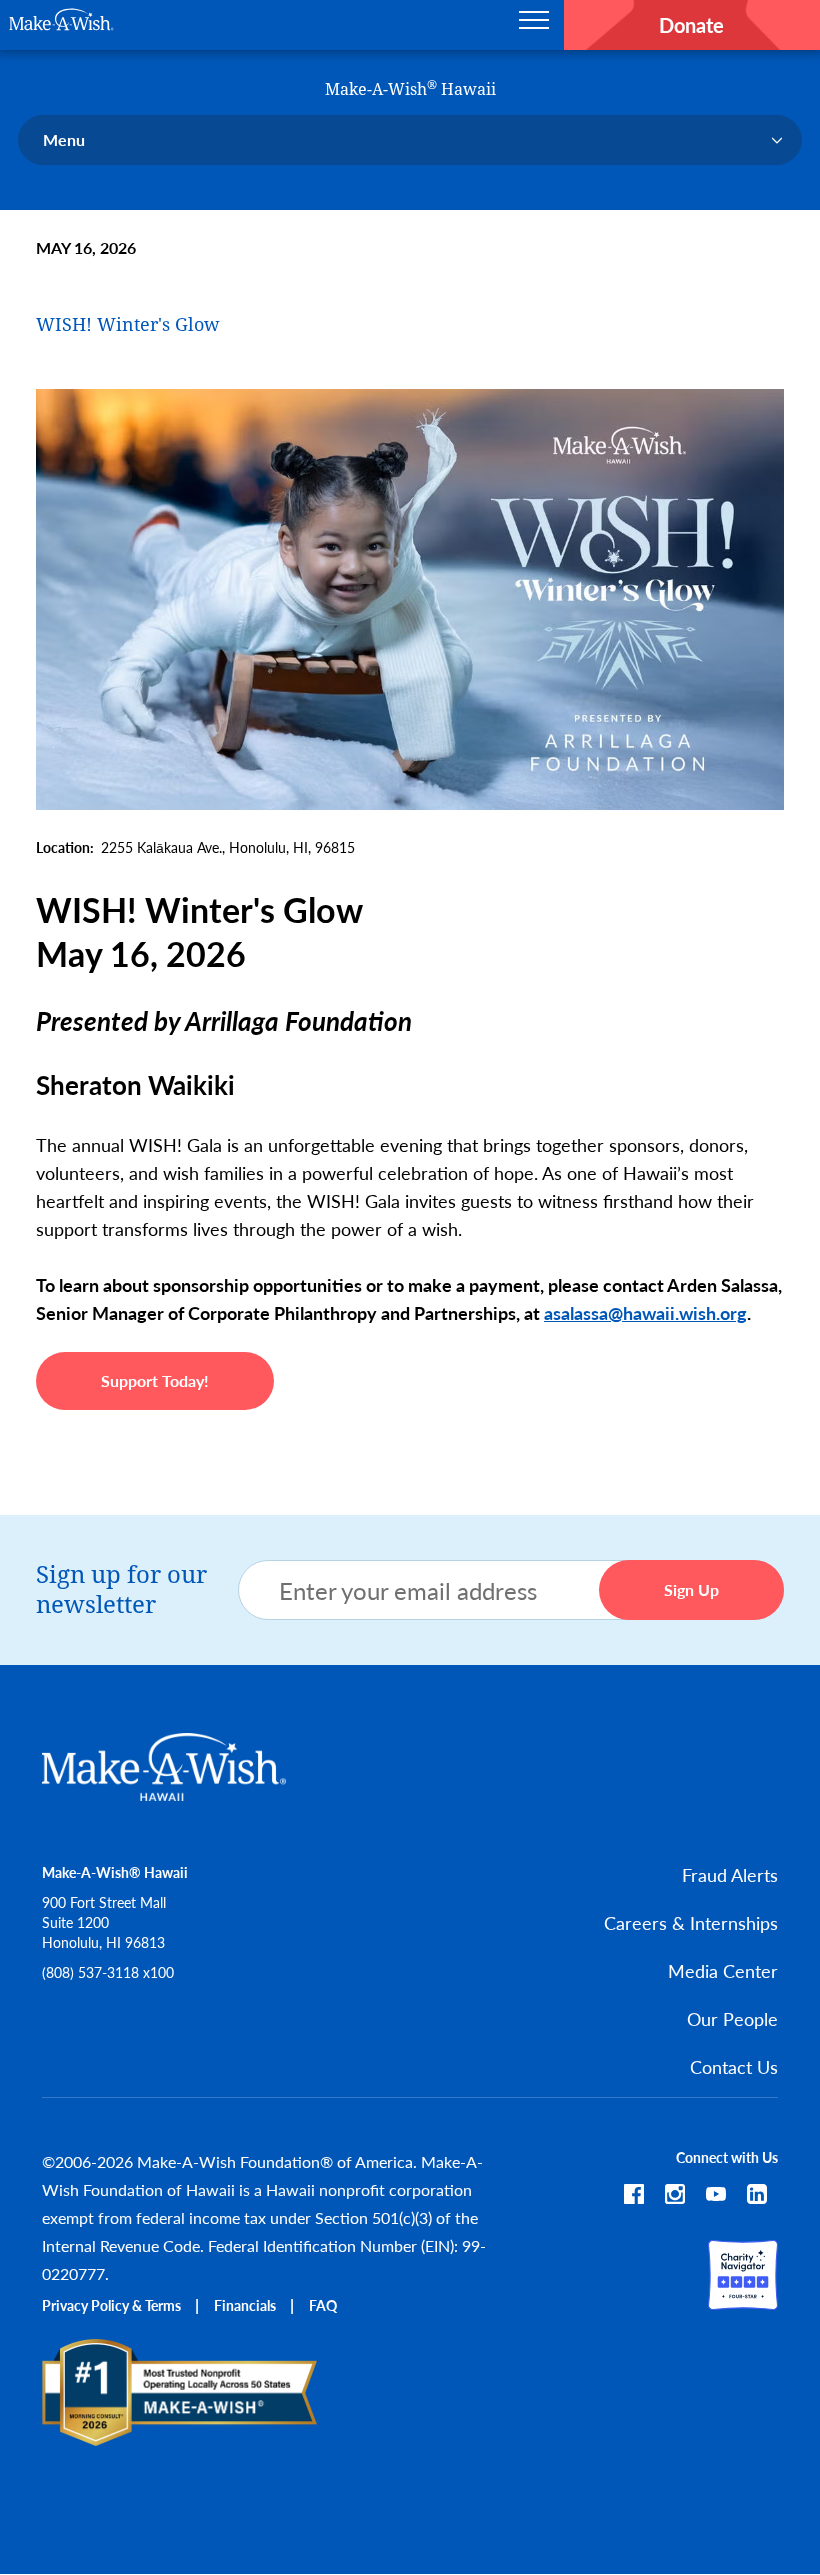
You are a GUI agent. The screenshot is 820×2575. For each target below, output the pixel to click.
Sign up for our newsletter (121, 1590)
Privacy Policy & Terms (111, 2305)
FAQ (323, 2305)
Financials (245, 2305)
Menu (64, 139)
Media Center (723, 1970)
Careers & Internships (691, 1922)
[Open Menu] (534, 25)
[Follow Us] (634, 2197)
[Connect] (757, 2197)
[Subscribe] (716, 2197)
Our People (732, 2018)
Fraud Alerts (730, 1874)
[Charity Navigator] (743, 2300)
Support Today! (155, 1380)
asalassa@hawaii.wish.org (645, 1312)
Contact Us (734, 2066)
